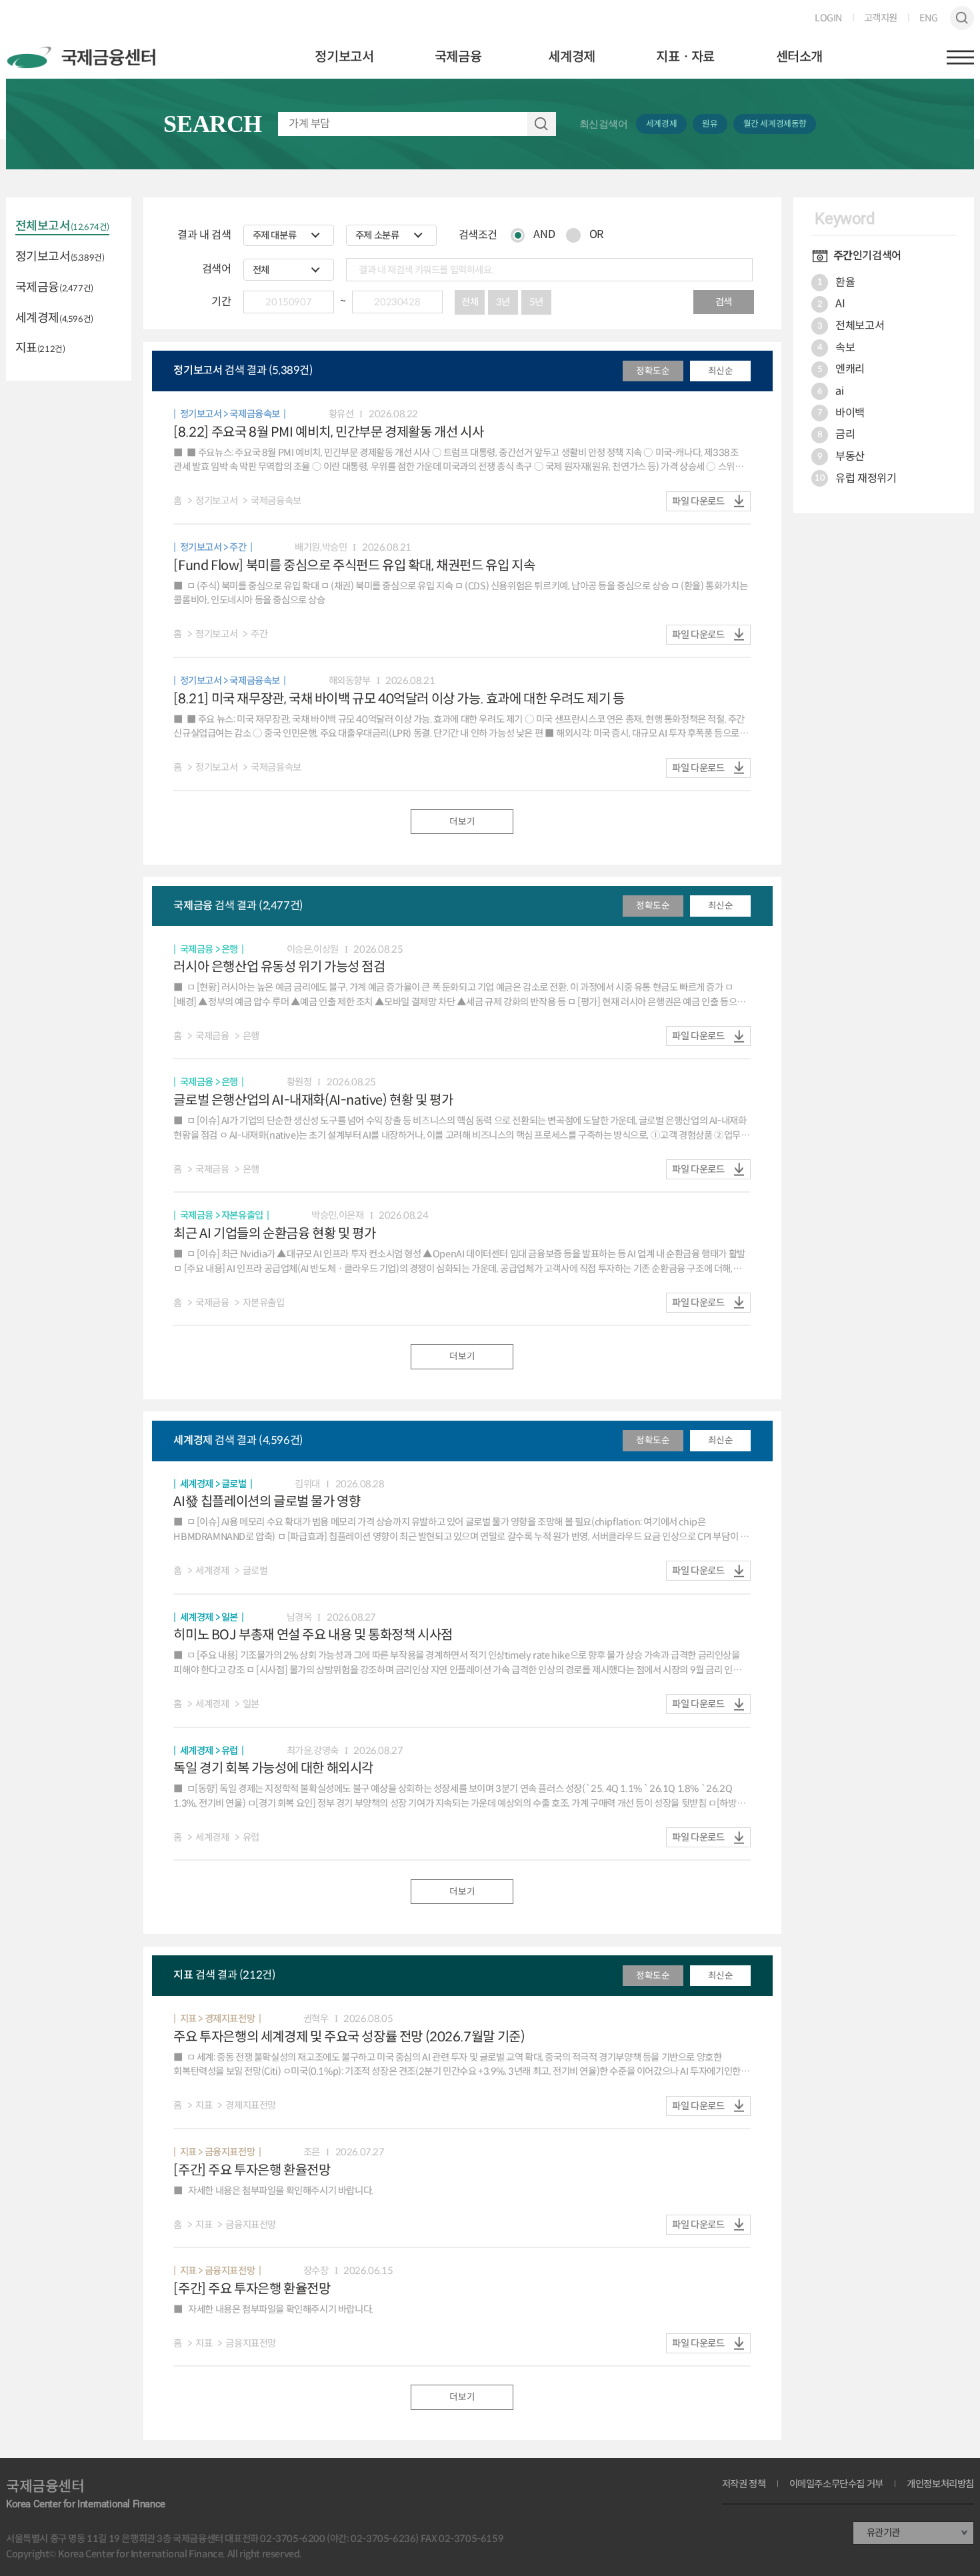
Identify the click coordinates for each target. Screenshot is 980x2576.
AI (831, 304)
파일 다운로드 (698, 501)
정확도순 (653, 371)
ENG (928, 18)
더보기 (462, 822)
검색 (962, 18)
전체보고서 (62, 227)
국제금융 (458, 57)
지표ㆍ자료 (685, 57)
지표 (40, 349)
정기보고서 (344, 57)
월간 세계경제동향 (775, 124)
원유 (710, 124)
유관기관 (883, 2533)
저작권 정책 (744, 2484)
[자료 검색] (417, 124)
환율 (836, 282)
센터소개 (799, 57)
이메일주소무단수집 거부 (836, 2484)
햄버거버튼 (960, 57)
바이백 (841, 413)
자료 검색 (542, 124)
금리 (836, 434)
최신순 (721, 371)
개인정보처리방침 (940, 2484)
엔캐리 (841, 369)
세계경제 (571, 57)
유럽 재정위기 (855, 478)
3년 (503, 302)
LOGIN (828, 18)
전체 (470, 302)
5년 (536, 302)
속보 (836, 348)
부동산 (841, 456)
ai (831, 391)
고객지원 (881, 18)
